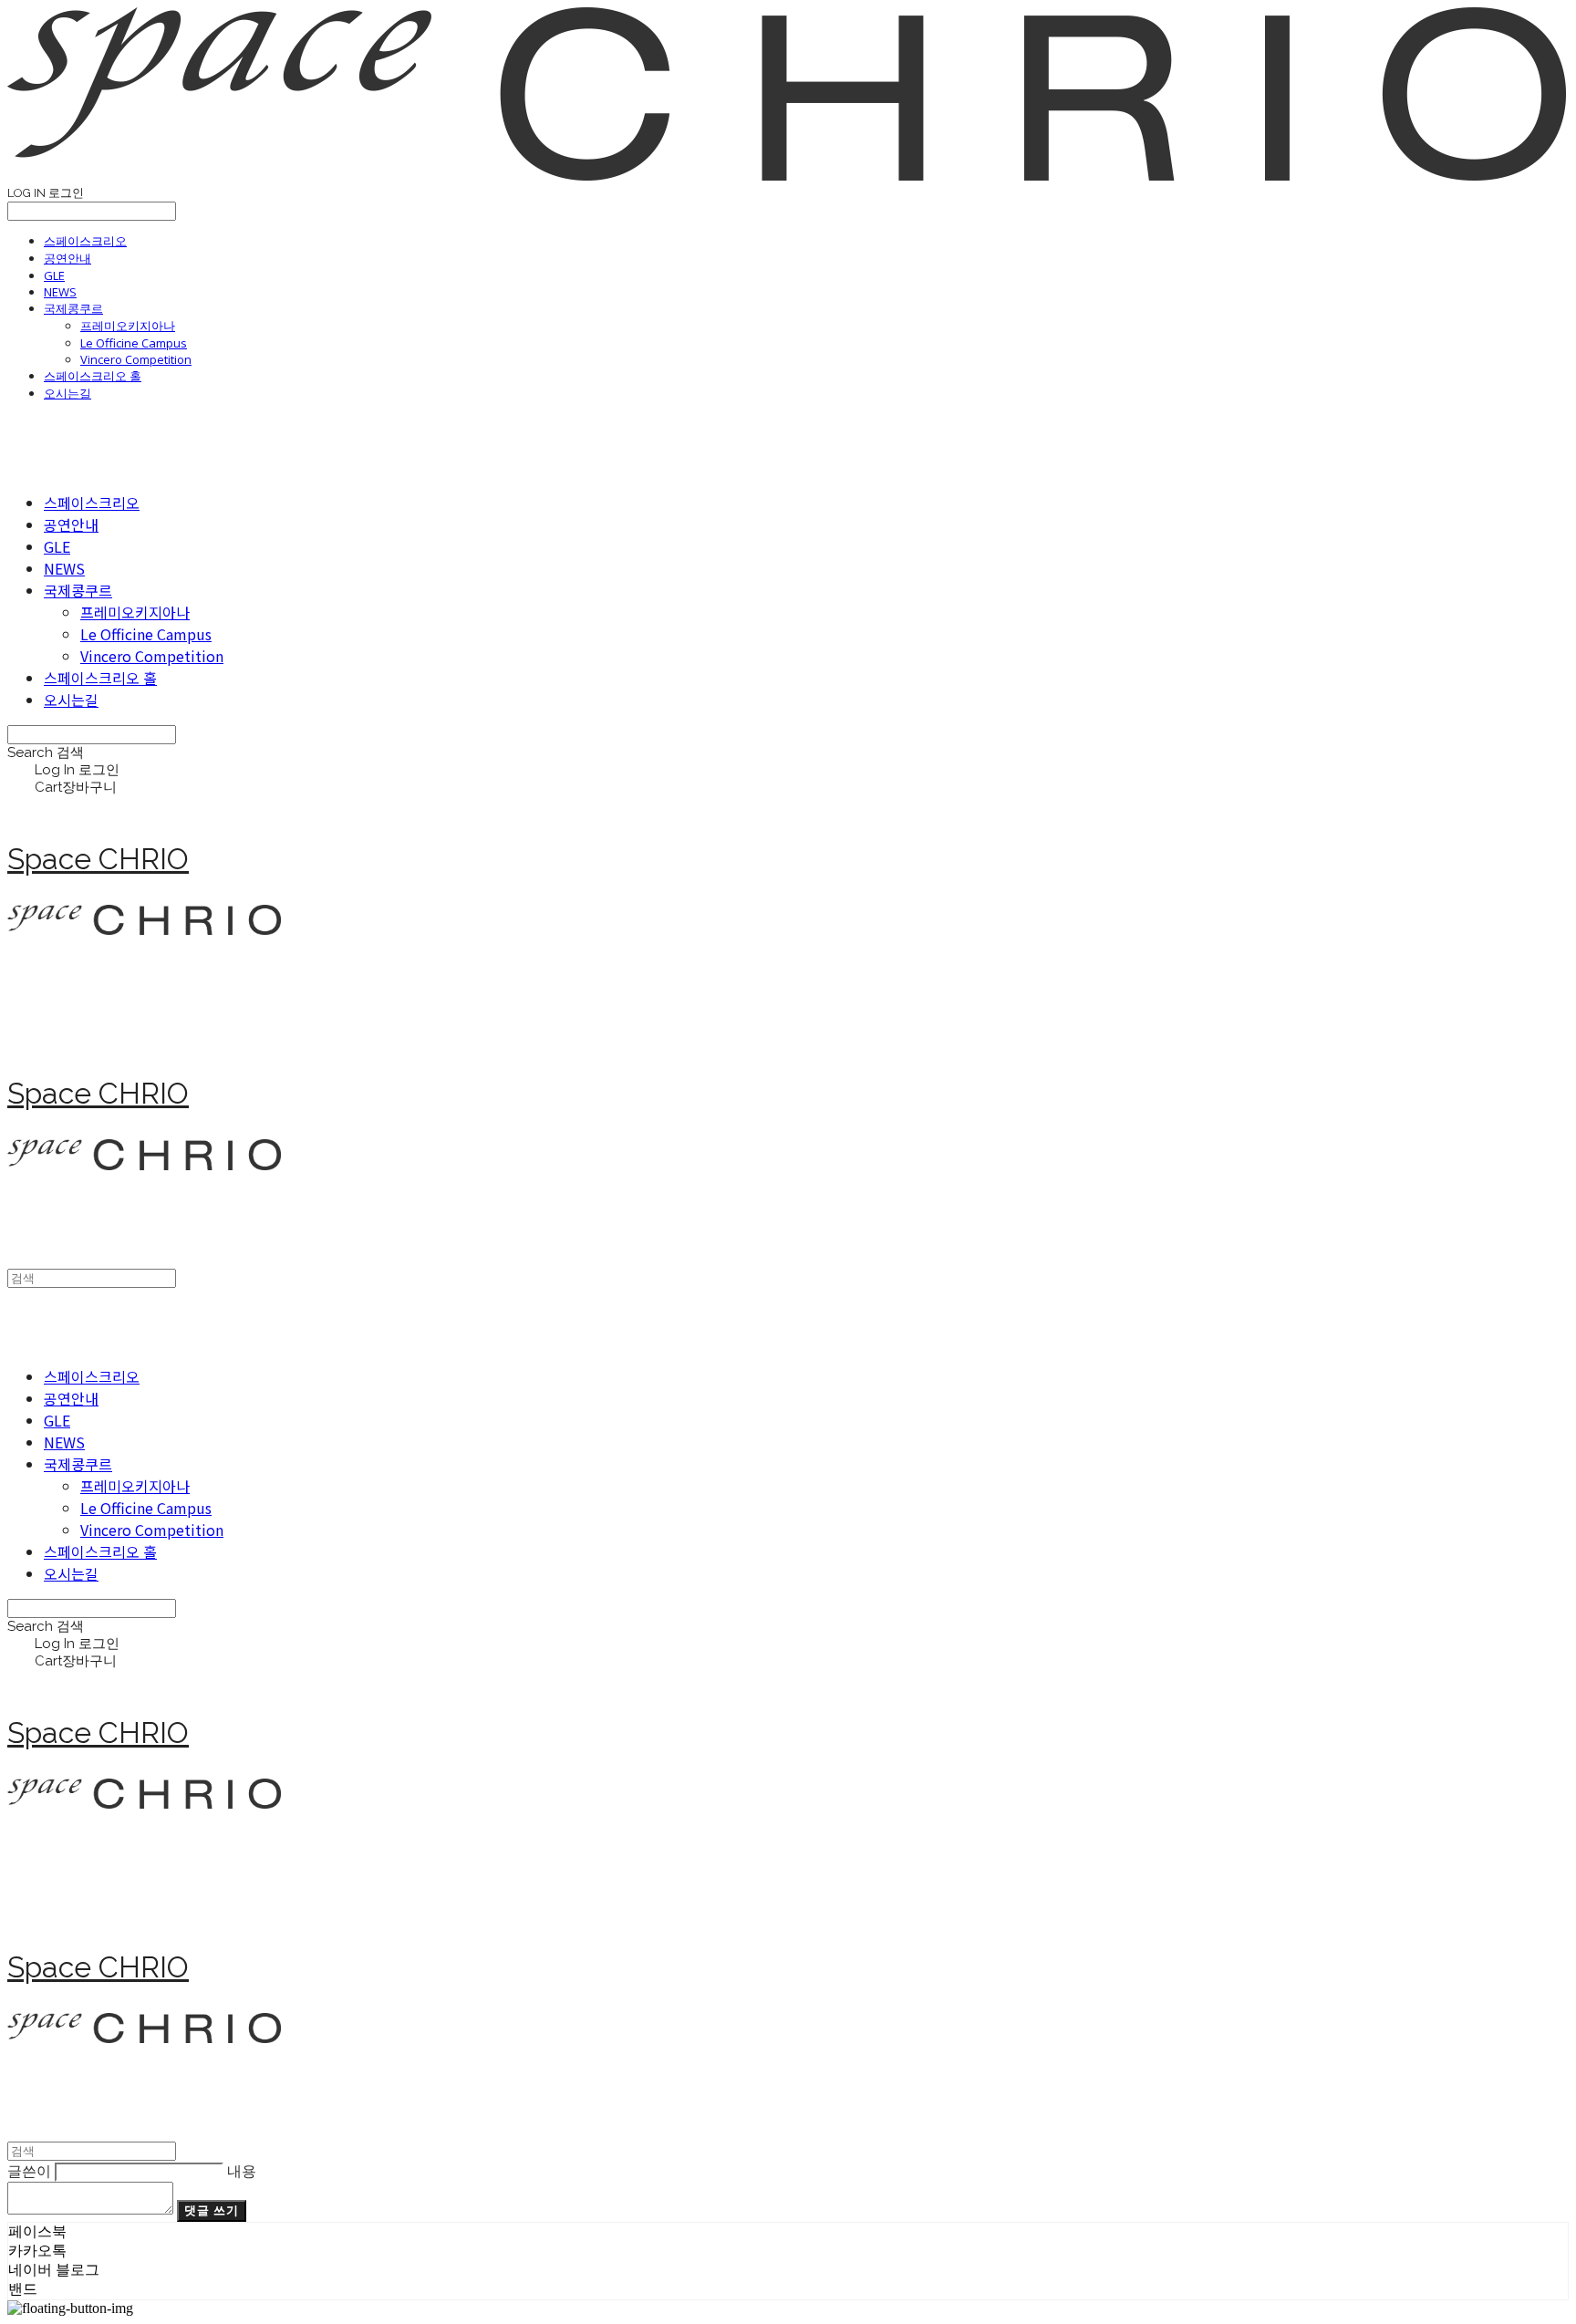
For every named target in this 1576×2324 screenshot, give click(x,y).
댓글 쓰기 (212, 2210)
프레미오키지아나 (128, 326)
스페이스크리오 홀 (93, 376)
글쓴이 (29, 2171)
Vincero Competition (136, 359)
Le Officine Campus (134, 343)
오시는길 (67, 393)
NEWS (60, 292)
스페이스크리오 (85, 241)
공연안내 (67, 258)
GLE (54, 275)
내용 (242, 2171)
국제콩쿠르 (73, 308)
